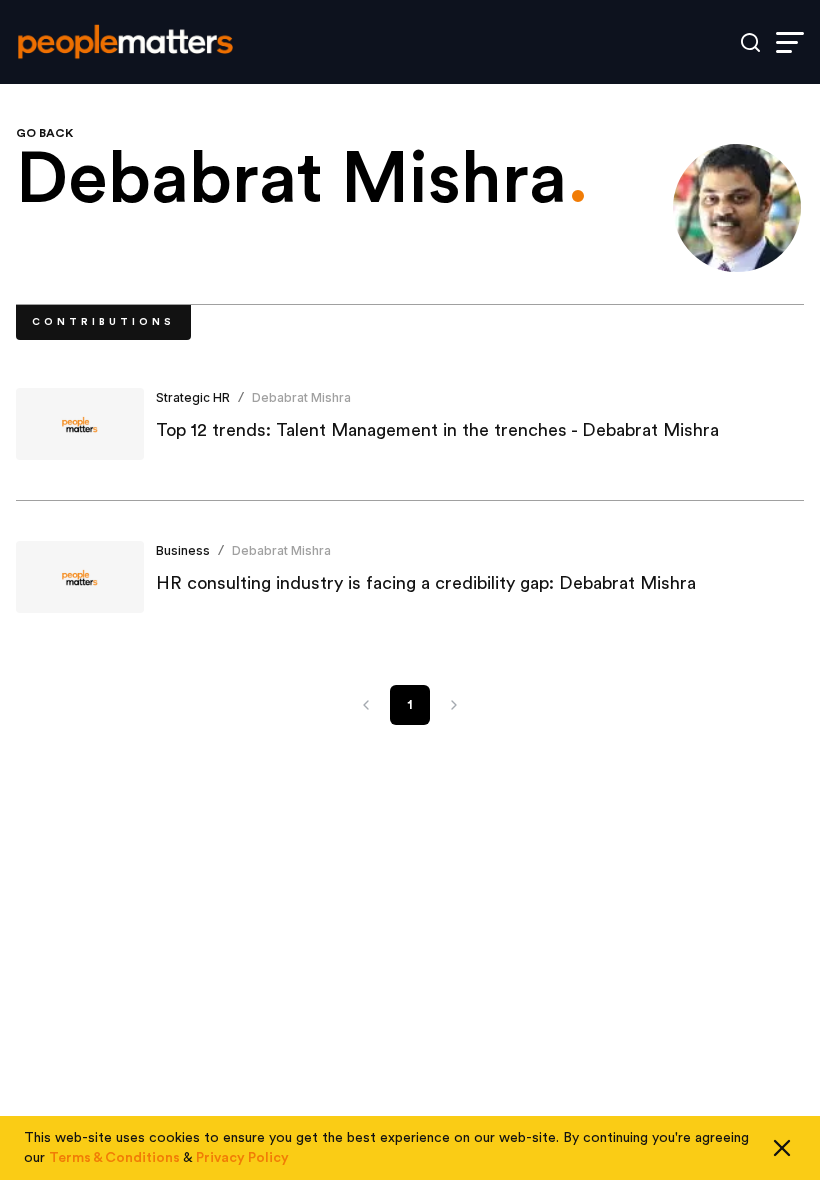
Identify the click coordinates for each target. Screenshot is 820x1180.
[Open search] (750, 42)
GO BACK (44, 133)
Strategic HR (193, 397)
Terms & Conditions (114, 1158)
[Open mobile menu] (790, 42)
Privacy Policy (242, 1158)
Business (183, 550)
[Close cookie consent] (782, 1148)
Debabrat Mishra (301, 397)
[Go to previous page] (366, 705)
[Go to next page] (454, 705)
